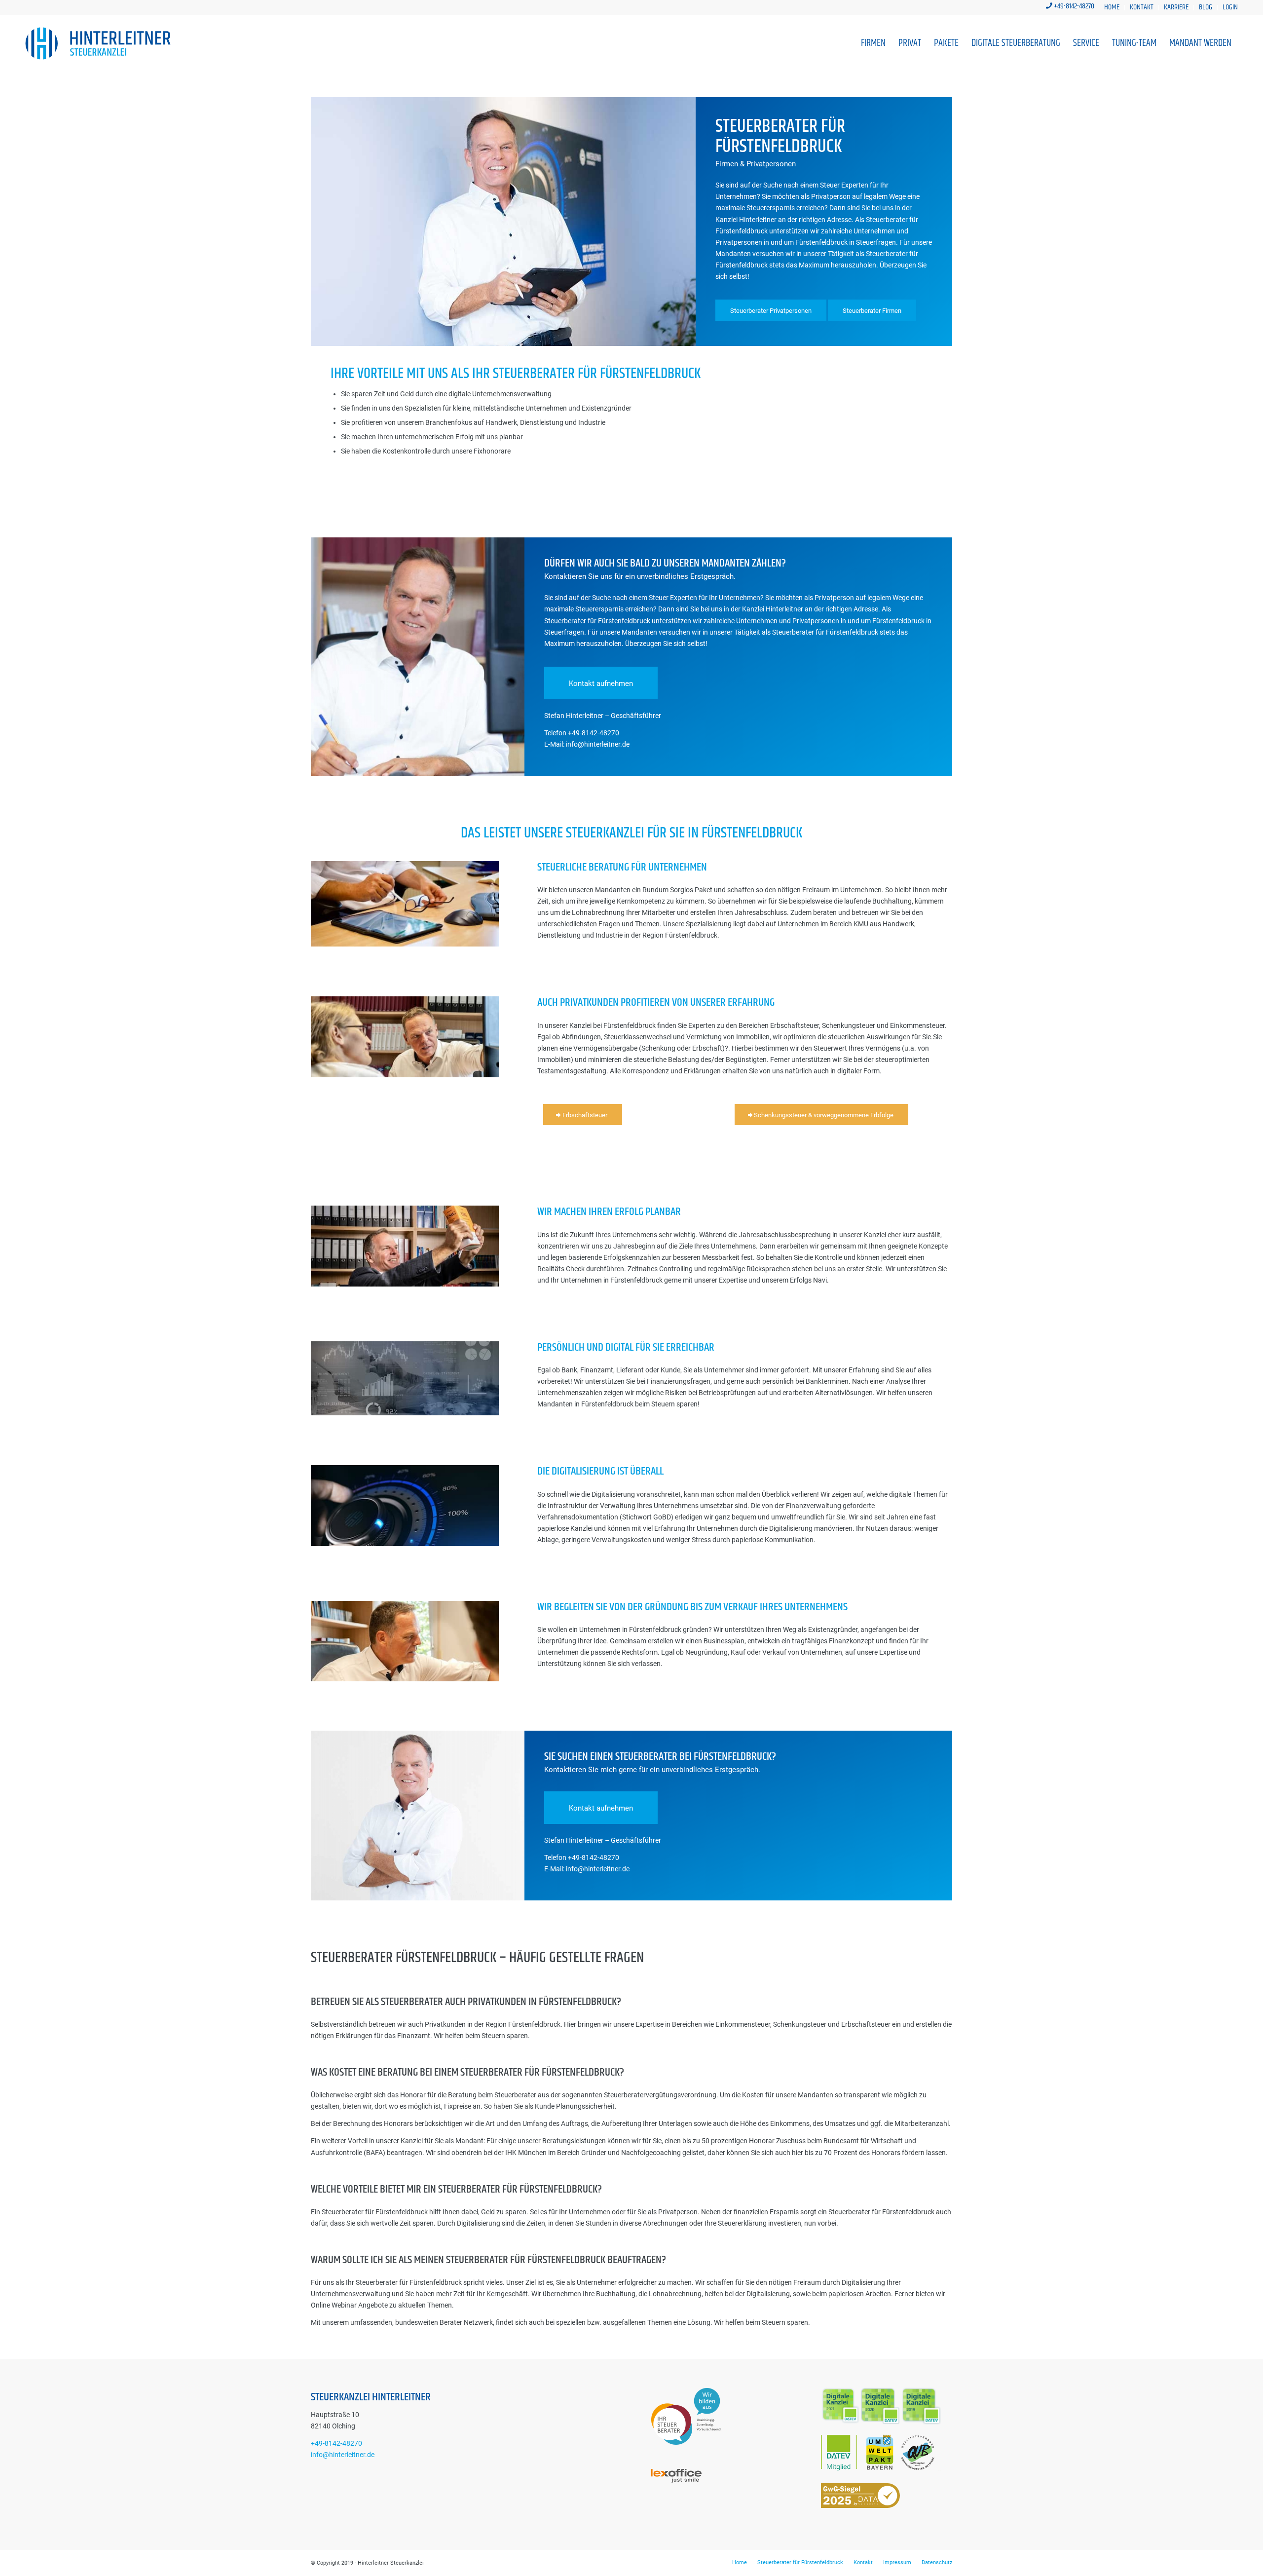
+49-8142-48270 (1074, 6)
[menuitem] (1112, 8)
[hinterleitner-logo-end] (98, 43)
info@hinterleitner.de (343, 2455)
